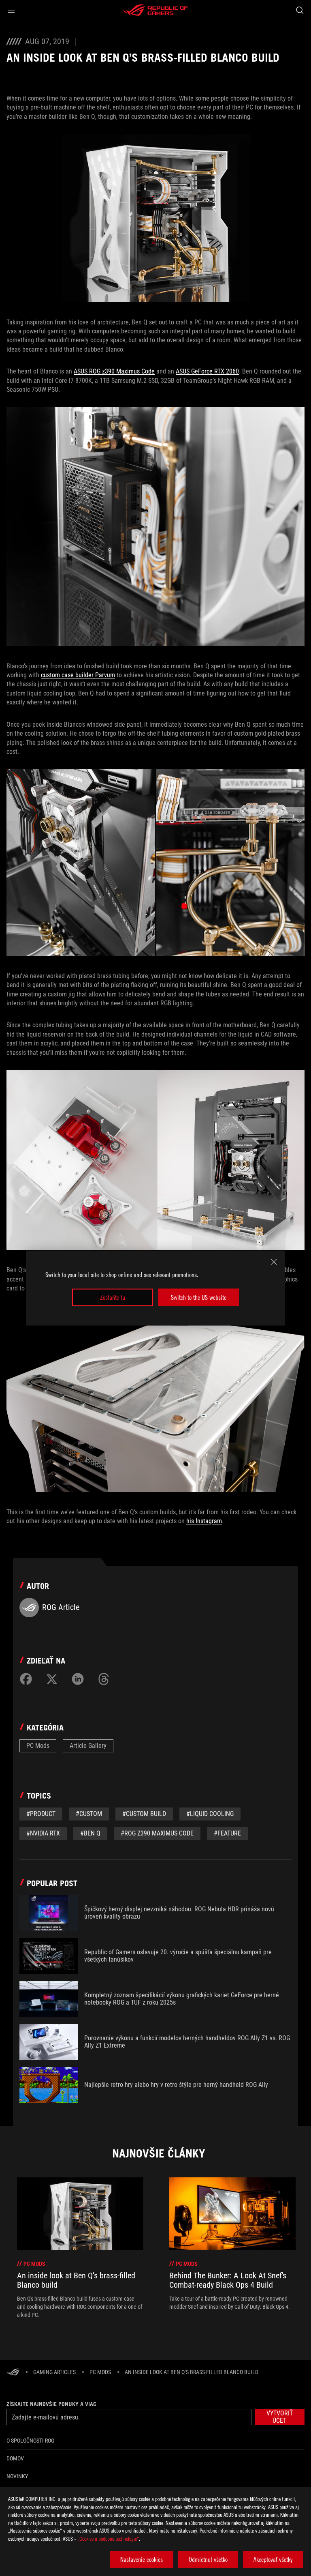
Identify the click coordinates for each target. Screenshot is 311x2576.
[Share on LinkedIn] (78, 1679)
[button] (11, 10)
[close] (274, 1262)
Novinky (17, 2476)
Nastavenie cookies (142, 2559)
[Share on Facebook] (26, 1679)
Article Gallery (88, 1746)
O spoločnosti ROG (30, 2441)
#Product (41, 1814)
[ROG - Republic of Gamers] (155, 10)
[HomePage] (13, 2373)
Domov (15, 2458)
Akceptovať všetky (273, 2559)
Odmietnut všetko (208, 2559)
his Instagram (204, 1521)
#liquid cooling (210, 1814)
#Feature (227, 1833)
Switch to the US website (199, 1297)
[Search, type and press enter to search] (299, 10)
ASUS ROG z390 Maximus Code (114, 371)
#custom (89, 1814)
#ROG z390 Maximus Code (157, 1833)
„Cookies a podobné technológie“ (108, 2538)
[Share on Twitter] (52, 1679)
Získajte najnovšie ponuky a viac (51, 2404)
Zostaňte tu (113, 1297)
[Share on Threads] (104, 1679)
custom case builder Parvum (78, 675)
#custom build (144, 1814)
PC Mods (38, 1746)
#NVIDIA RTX (43, 1833)
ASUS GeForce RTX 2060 (207, 371)
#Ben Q (90, 1833)
